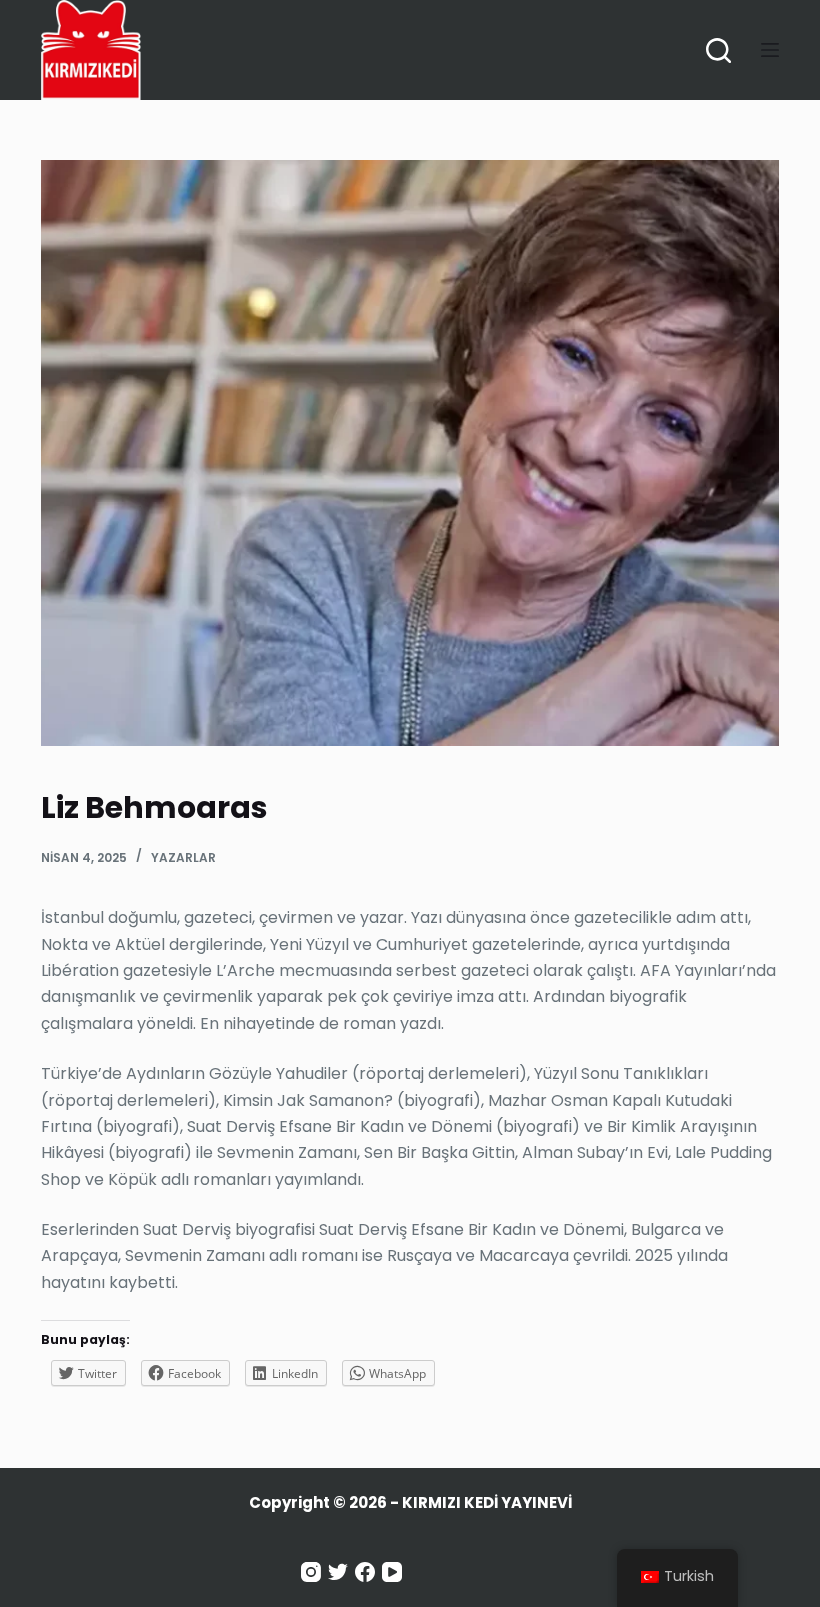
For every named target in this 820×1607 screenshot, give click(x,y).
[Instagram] (311, 1572)
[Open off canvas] (770, 50)
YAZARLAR (183, 857)
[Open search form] (718, 50)
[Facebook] (365, 1572)
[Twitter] (338, 1572)
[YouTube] (392, 1572)
